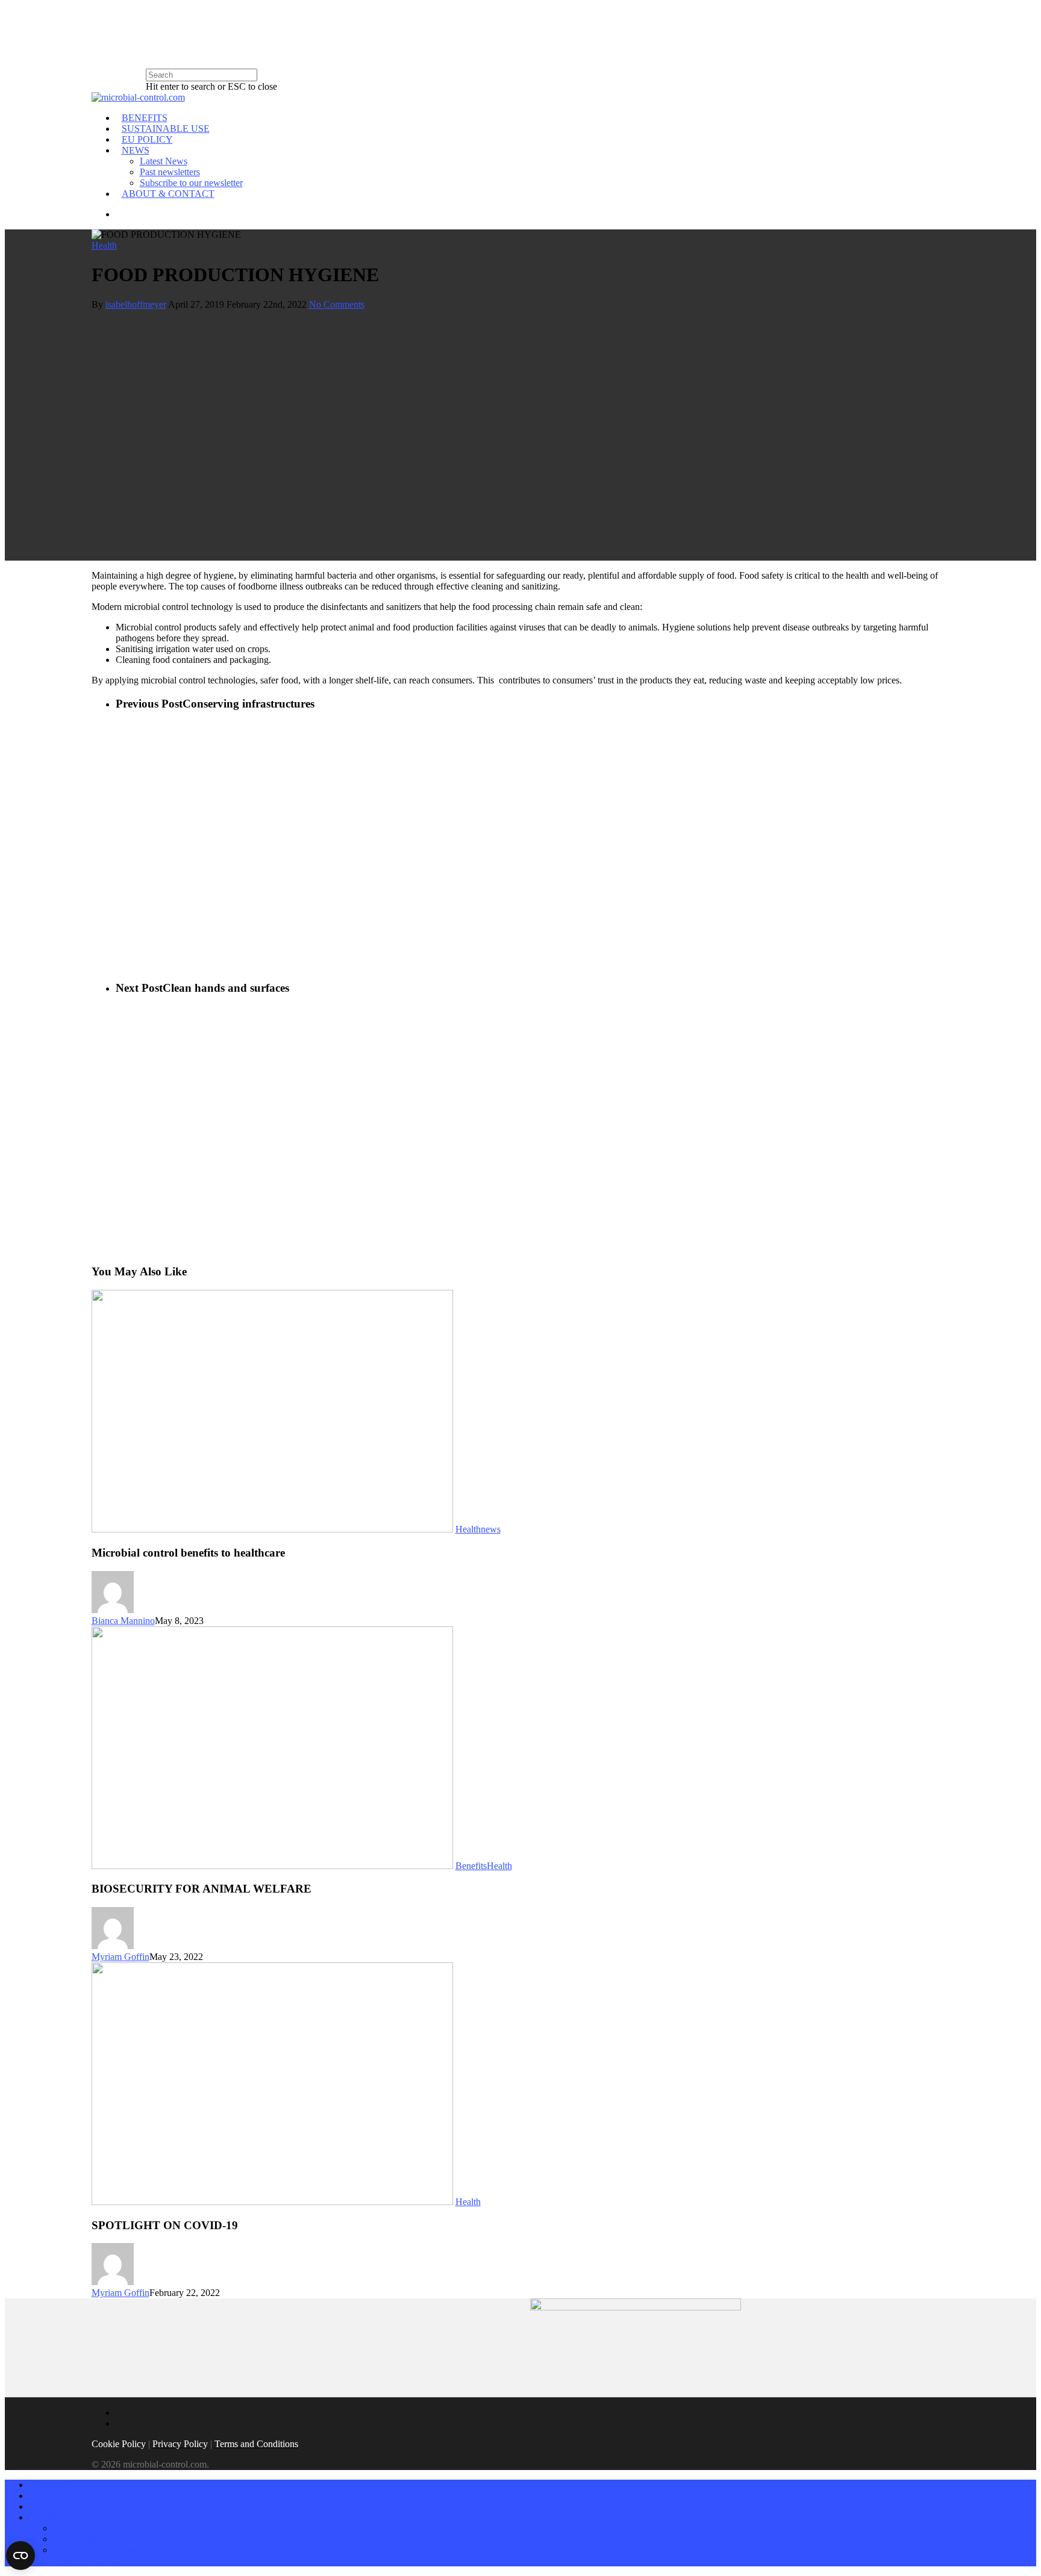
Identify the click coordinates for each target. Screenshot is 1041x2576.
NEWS (136, 150)
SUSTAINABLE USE (166, 129)
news (491, 1529)
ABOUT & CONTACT (168, 194)
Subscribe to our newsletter (191, 183)
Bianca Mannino (123, 1621)
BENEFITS (145, 118)
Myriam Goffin (120, 1957)
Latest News (164, 161)
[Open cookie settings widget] (20, 2556)
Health (104, 245)
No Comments (337, 304)
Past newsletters (170, 172)
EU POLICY (147, 139)
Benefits (471, 1866)
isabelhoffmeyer (136, 304)
